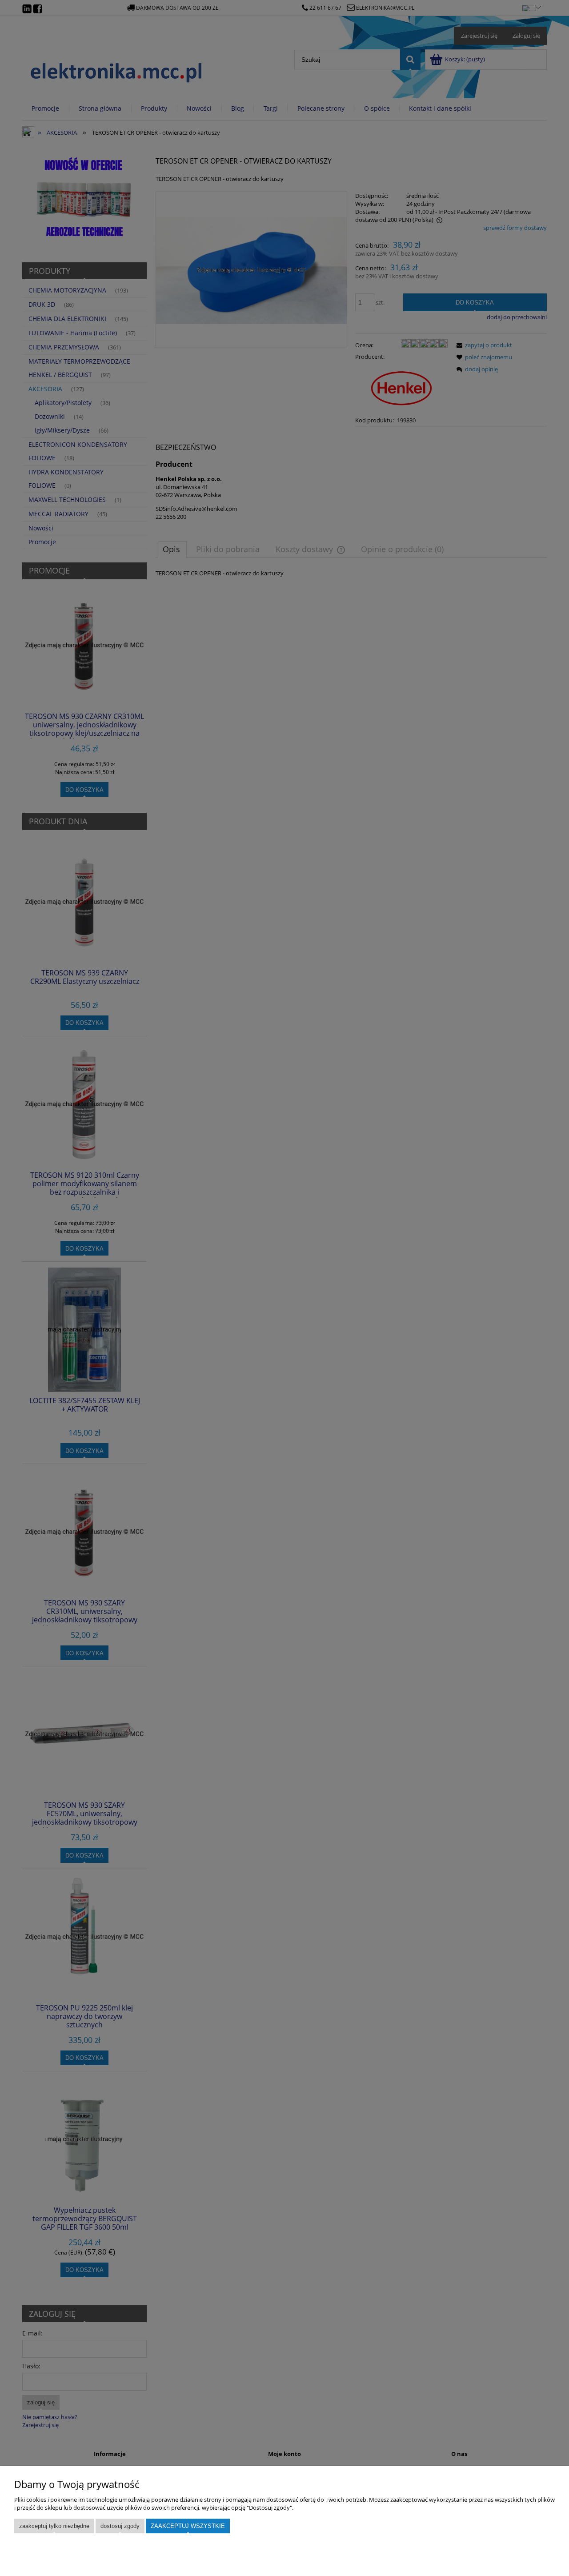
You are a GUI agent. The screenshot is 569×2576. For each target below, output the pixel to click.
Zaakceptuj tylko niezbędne (54, 2526)
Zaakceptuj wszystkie (188, 2526)
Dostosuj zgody (120, 2526)
